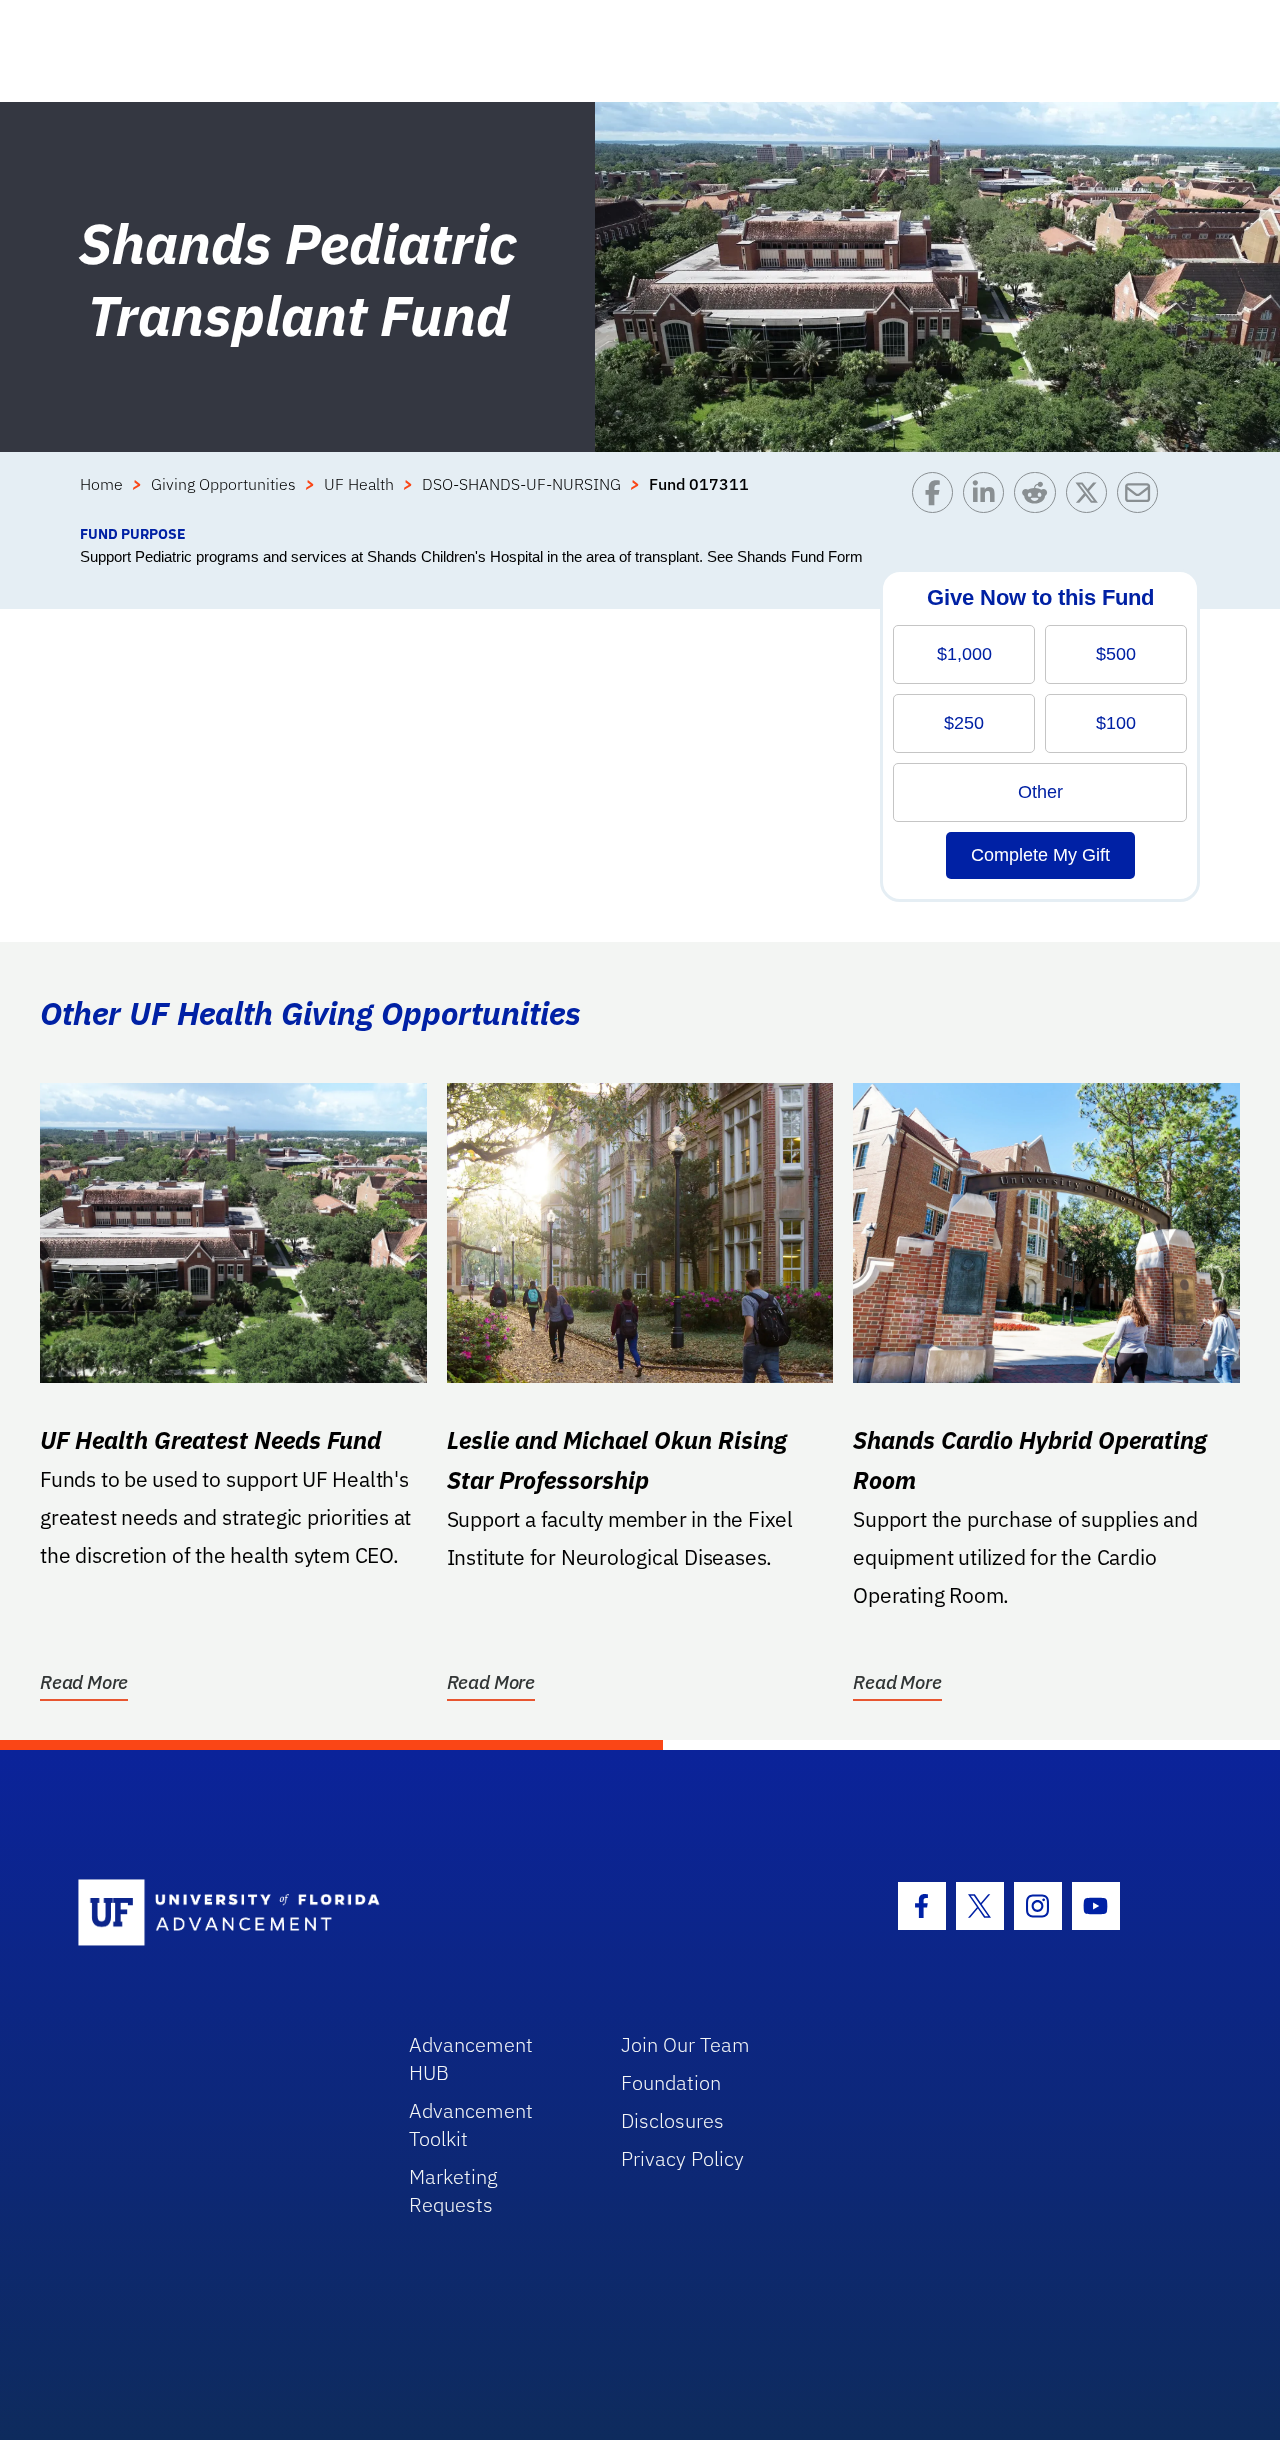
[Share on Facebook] (937, 497)
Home (101, 484)
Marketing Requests (453, 2190)
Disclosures (672, 2120)
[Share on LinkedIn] (988, 497)
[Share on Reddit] (1039, 497)
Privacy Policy (682, 2158)
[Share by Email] (1142, 497)
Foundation (671, 2082)
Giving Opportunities (223, 484)
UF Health (359, 484)
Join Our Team (685, 2044)
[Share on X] (1091, 497)
